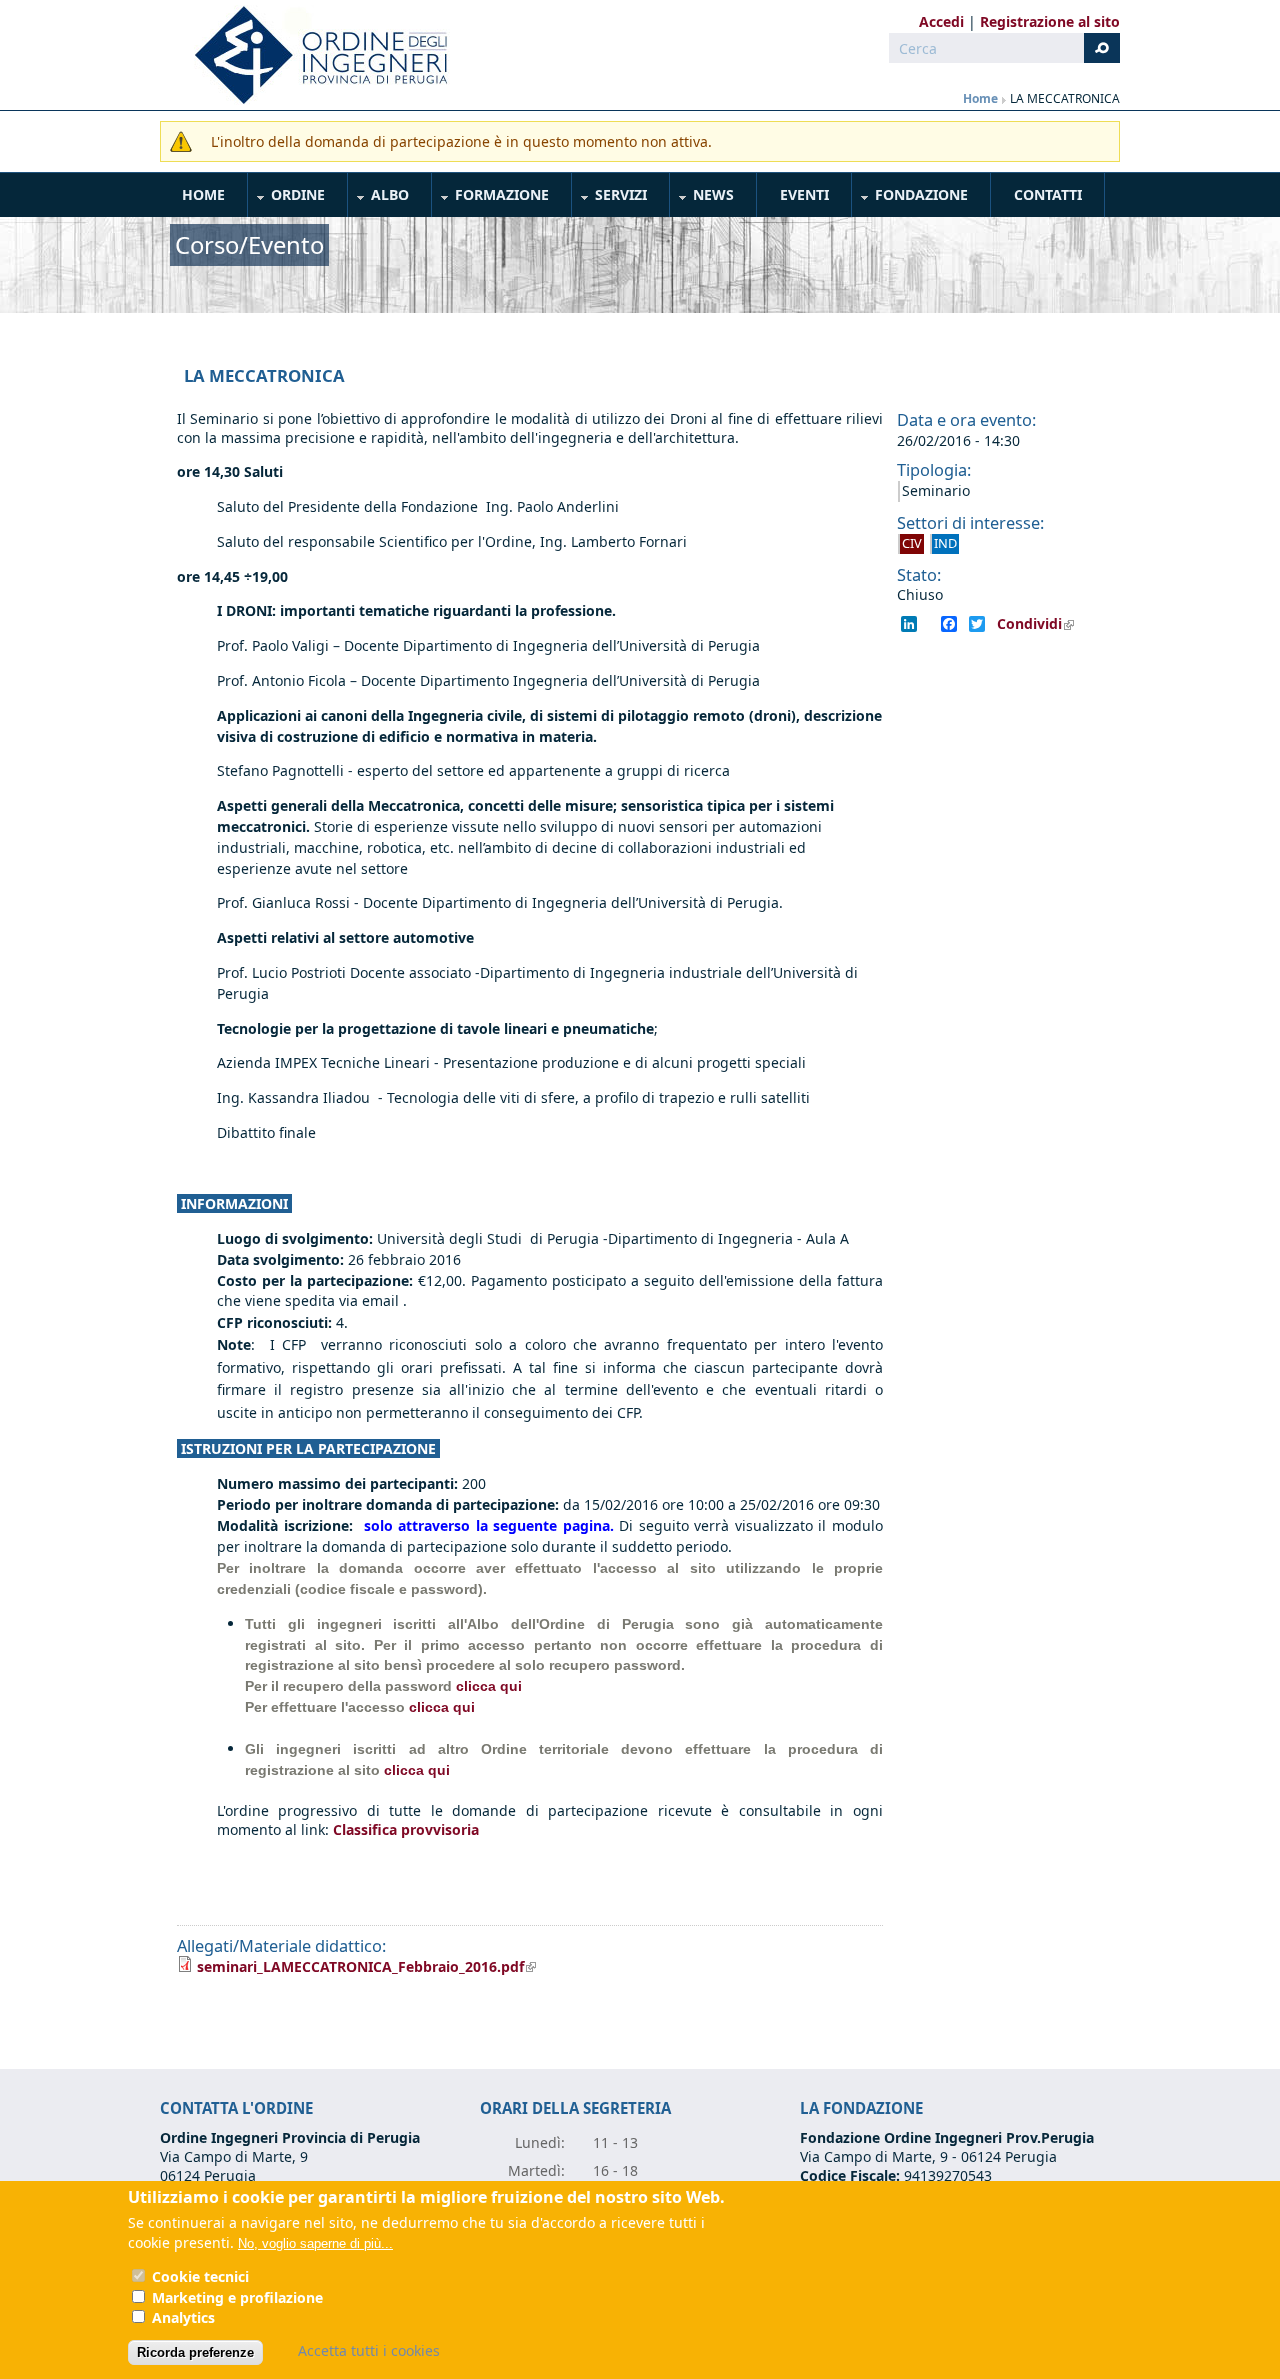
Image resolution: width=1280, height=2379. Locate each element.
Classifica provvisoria (406, 1829)
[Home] (313, 55)
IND (945, 543)
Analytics (183, 2317)
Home (980, 98)
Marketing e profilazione (237, 2297)
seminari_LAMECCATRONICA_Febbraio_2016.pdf (366, 1966)
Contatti (1048, 194)
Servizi (610, 198)
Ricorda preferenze (195, 2352)
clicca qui (489, 1686)
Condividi (1042, 624)
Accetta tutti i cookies (369, 2350)
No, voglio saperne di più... (315, 2243)
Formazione (491, 198)
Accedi (941, 21)
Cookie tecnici (200, 2277)
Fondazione (910, 198)
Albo (379, 198)
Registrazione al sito (1050, 21)
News (702, 198)
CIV (912, 543)
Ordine (287, 198)
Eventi (804, 194)
